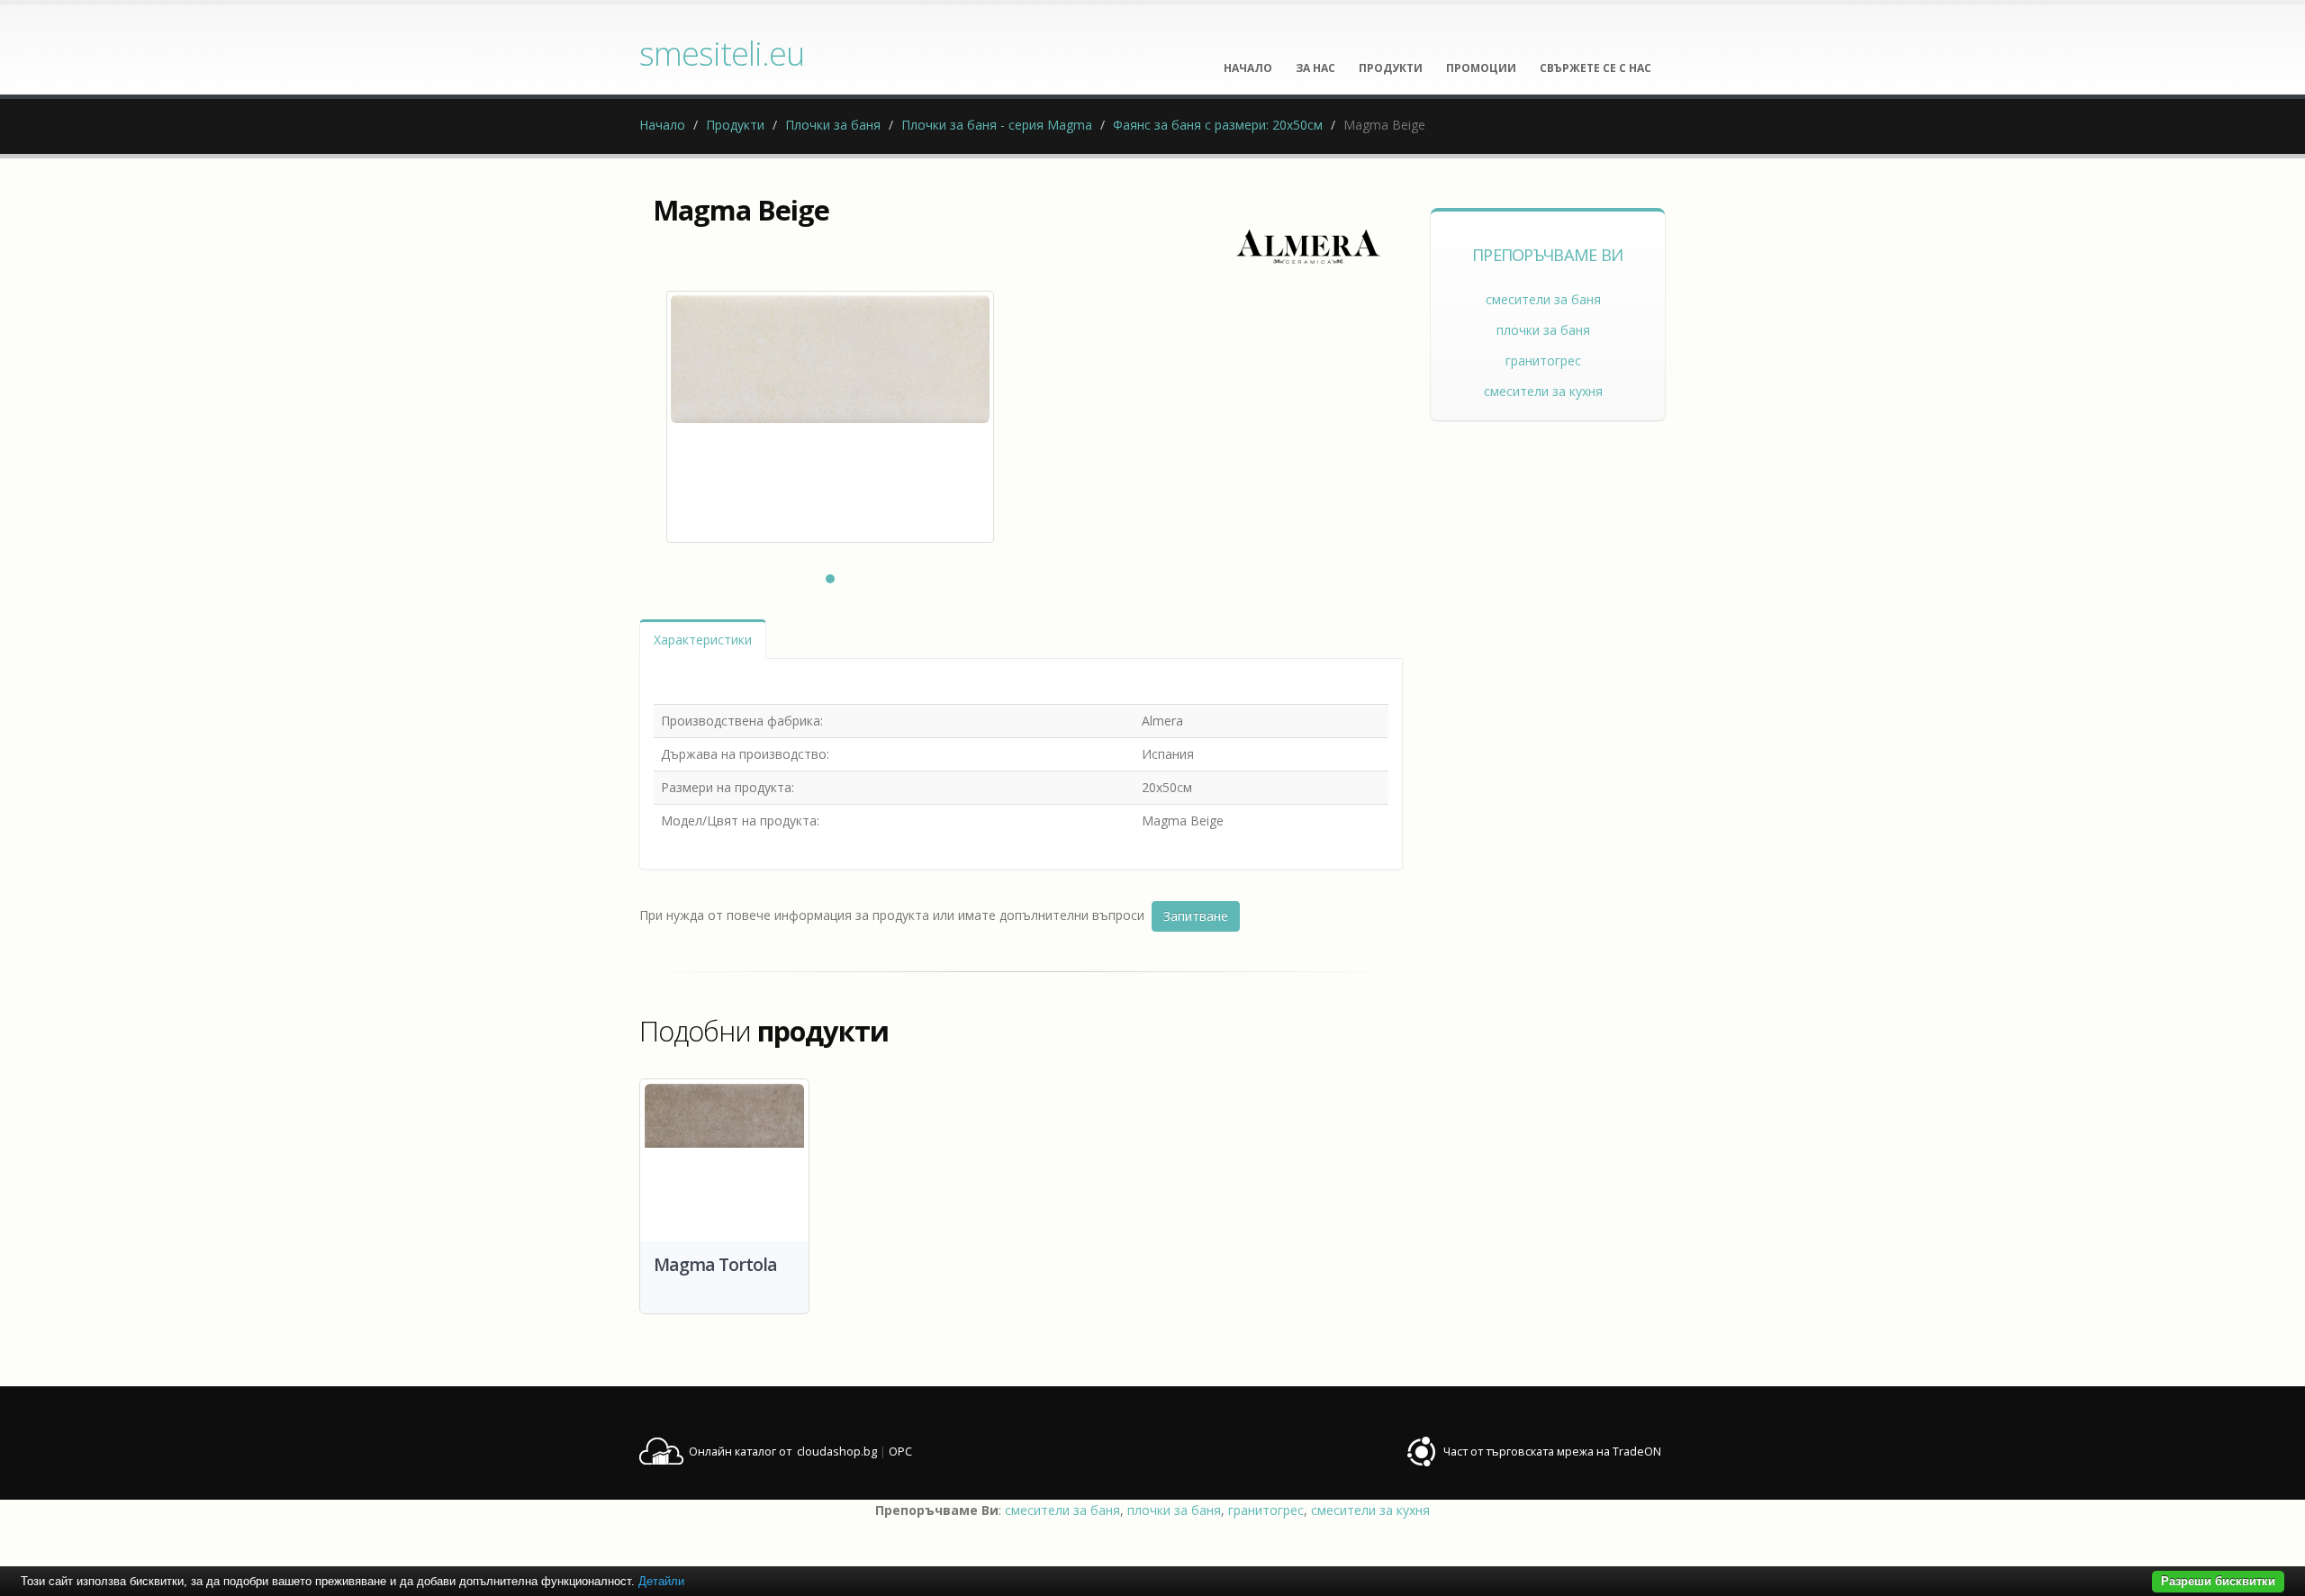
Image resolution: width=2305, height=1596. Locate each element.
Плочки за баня (833, 125)
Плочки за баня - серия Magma (997, 125)
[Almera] (1308, 247)
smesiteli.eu (722, 53)
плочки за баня (1543, 330)
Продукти (735, 125)
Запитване (1196, 916)
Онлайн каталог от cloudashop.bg (783, 1452)
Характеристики (703, 640)
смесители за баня (1543, 299)
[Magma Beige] (830, 417)
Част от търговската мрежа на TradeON (1552, 1452)
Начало (662, 125)
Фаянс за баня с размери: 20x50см (1218, 125)
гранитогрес (1543, 361)
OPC (900, 1452)
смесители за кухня (1543, 391)
